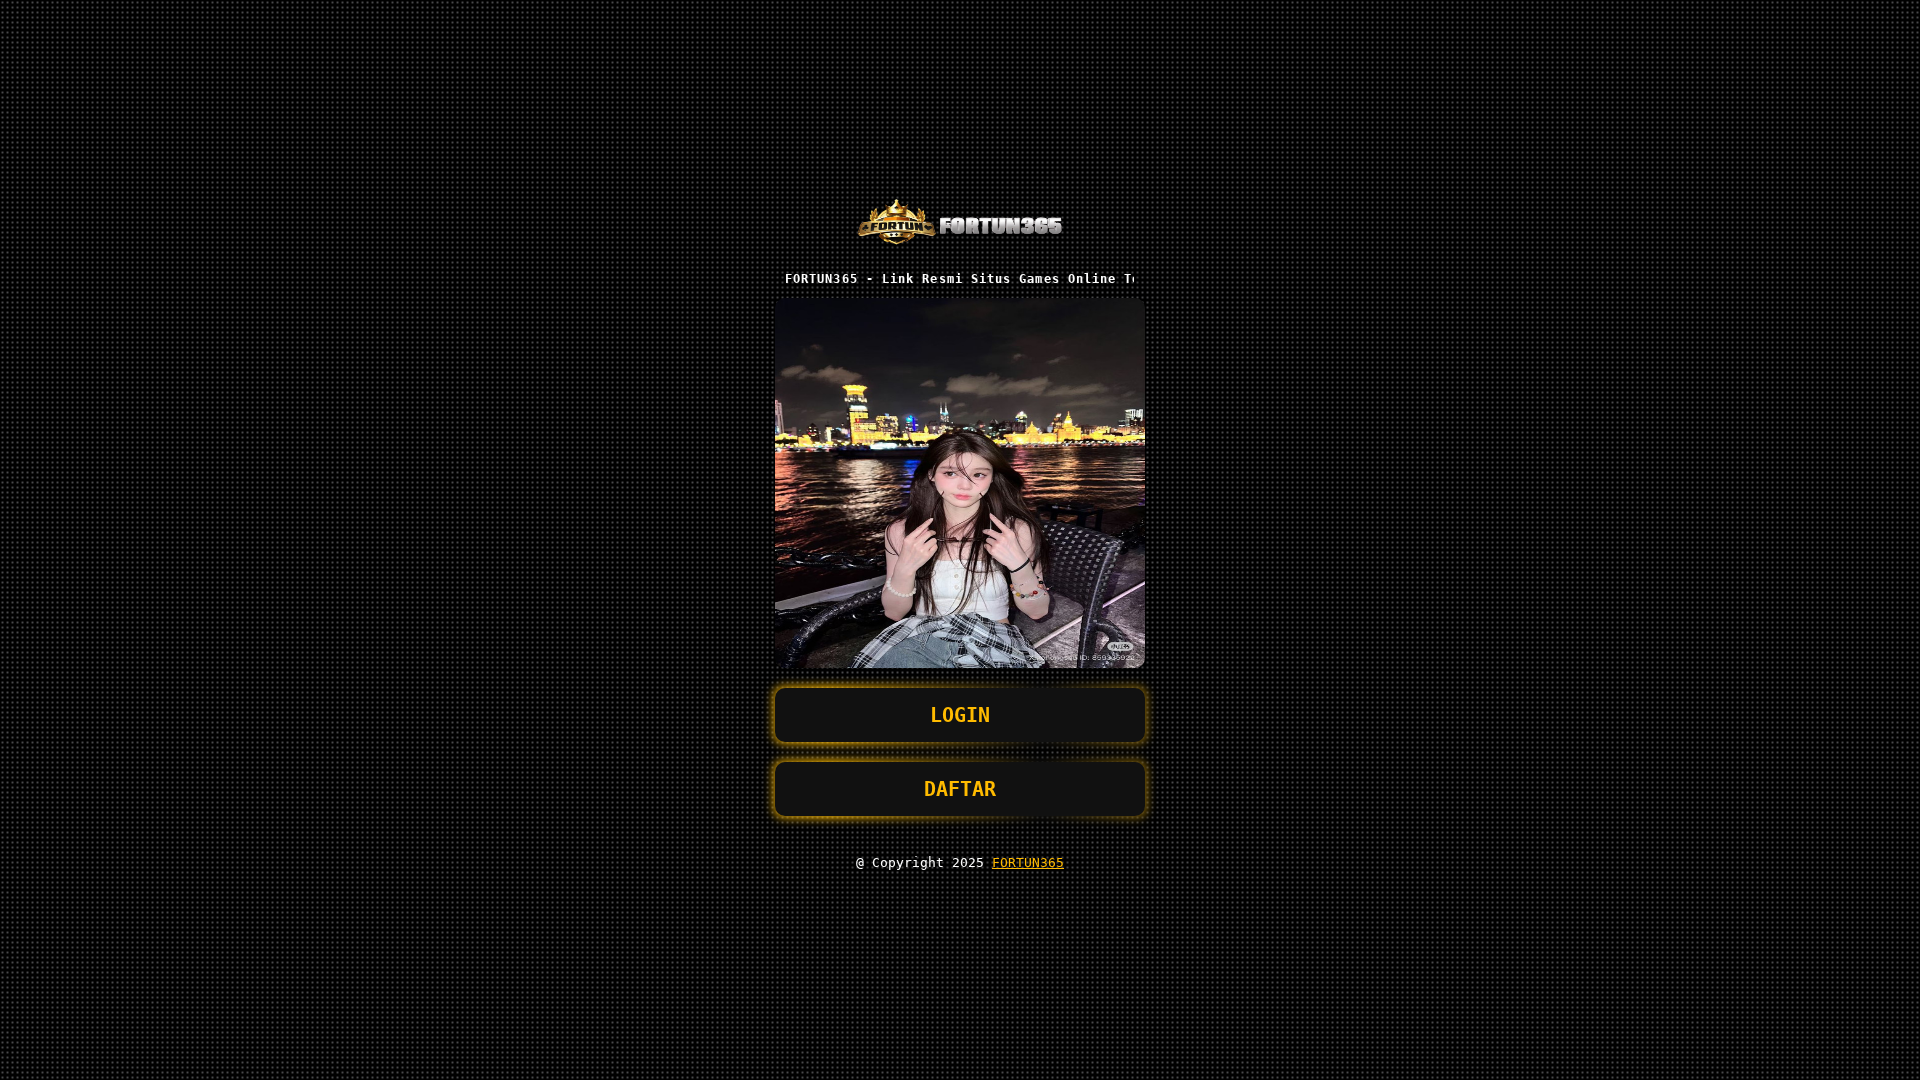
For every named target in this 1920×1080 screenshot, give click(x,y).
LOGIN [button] (960, 715)
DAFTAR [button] (960, 789)
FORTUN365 (1028, 862)
